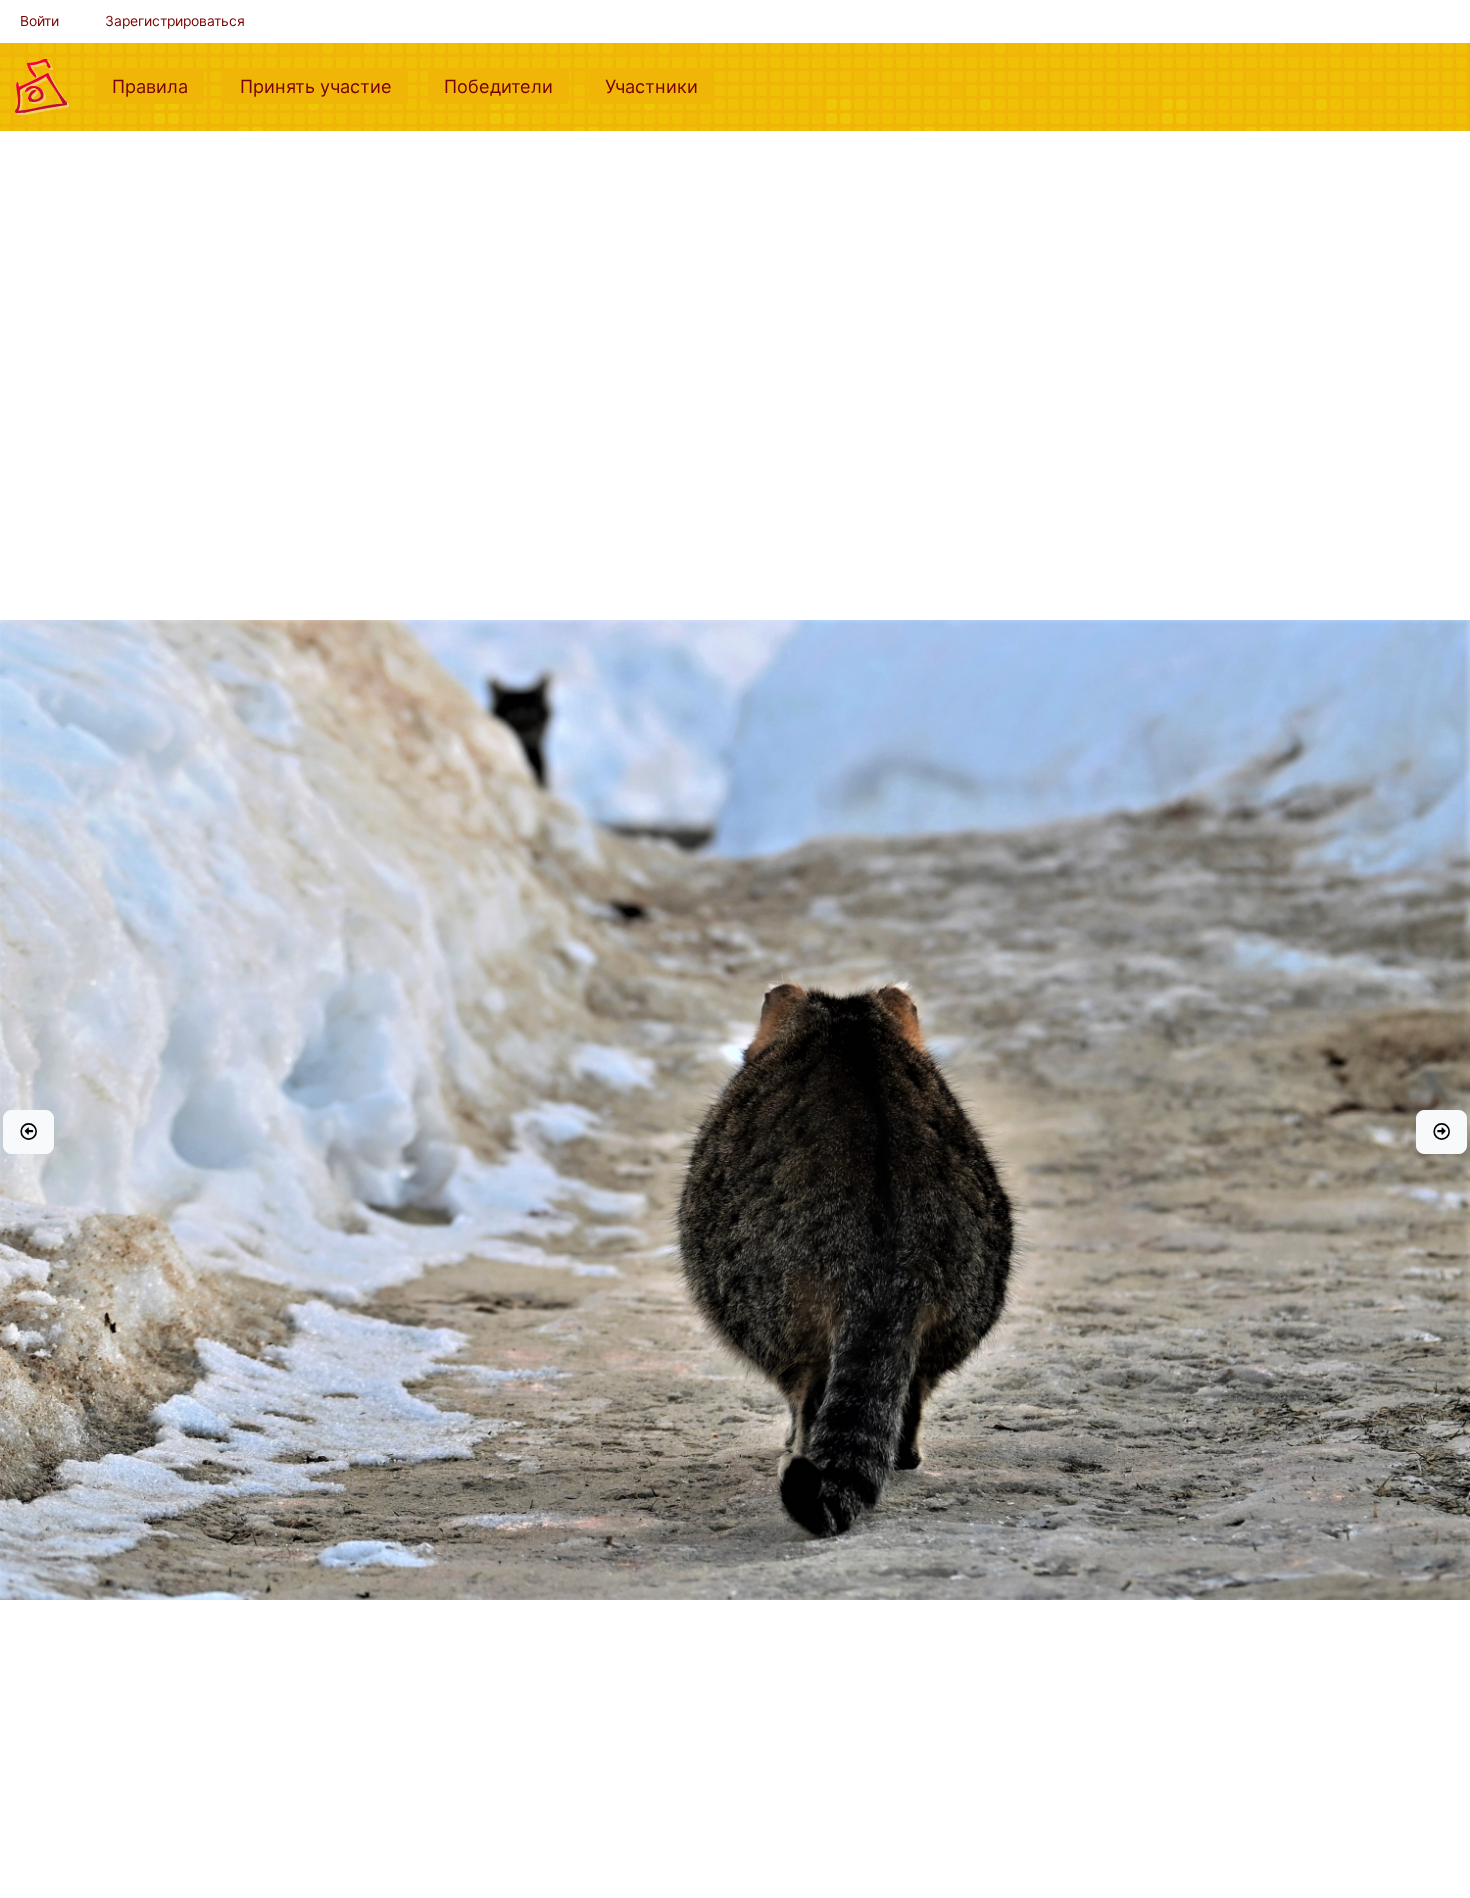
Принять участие (324, 85)
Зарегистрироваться (175, 21)
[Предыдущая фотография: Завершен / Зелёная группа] (28, 1132)
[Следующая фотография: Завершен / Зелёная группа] (1441, 1132)
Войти (39, 21)
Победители (506, 85)
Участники (659, 85)
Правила (158, 85)
